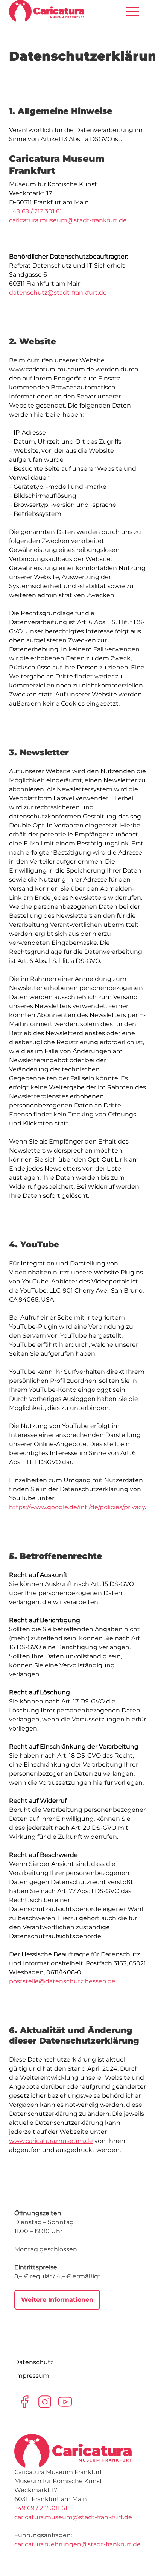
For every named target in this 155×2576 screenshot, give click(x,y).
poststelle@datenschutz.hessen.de (62, 1981)
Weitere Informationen (57, 2300)
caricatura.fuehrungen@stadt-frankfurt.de (77, 2544)
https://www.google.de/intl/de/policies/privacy (77, 1507)
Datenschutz (34, 2362)
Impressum (32, 2376)
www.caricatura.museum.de (51, 2141)
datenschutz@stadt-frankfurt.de (58, 293)
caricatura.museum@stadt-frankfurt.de (68, 220)
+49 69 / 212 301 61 (36, 211)
